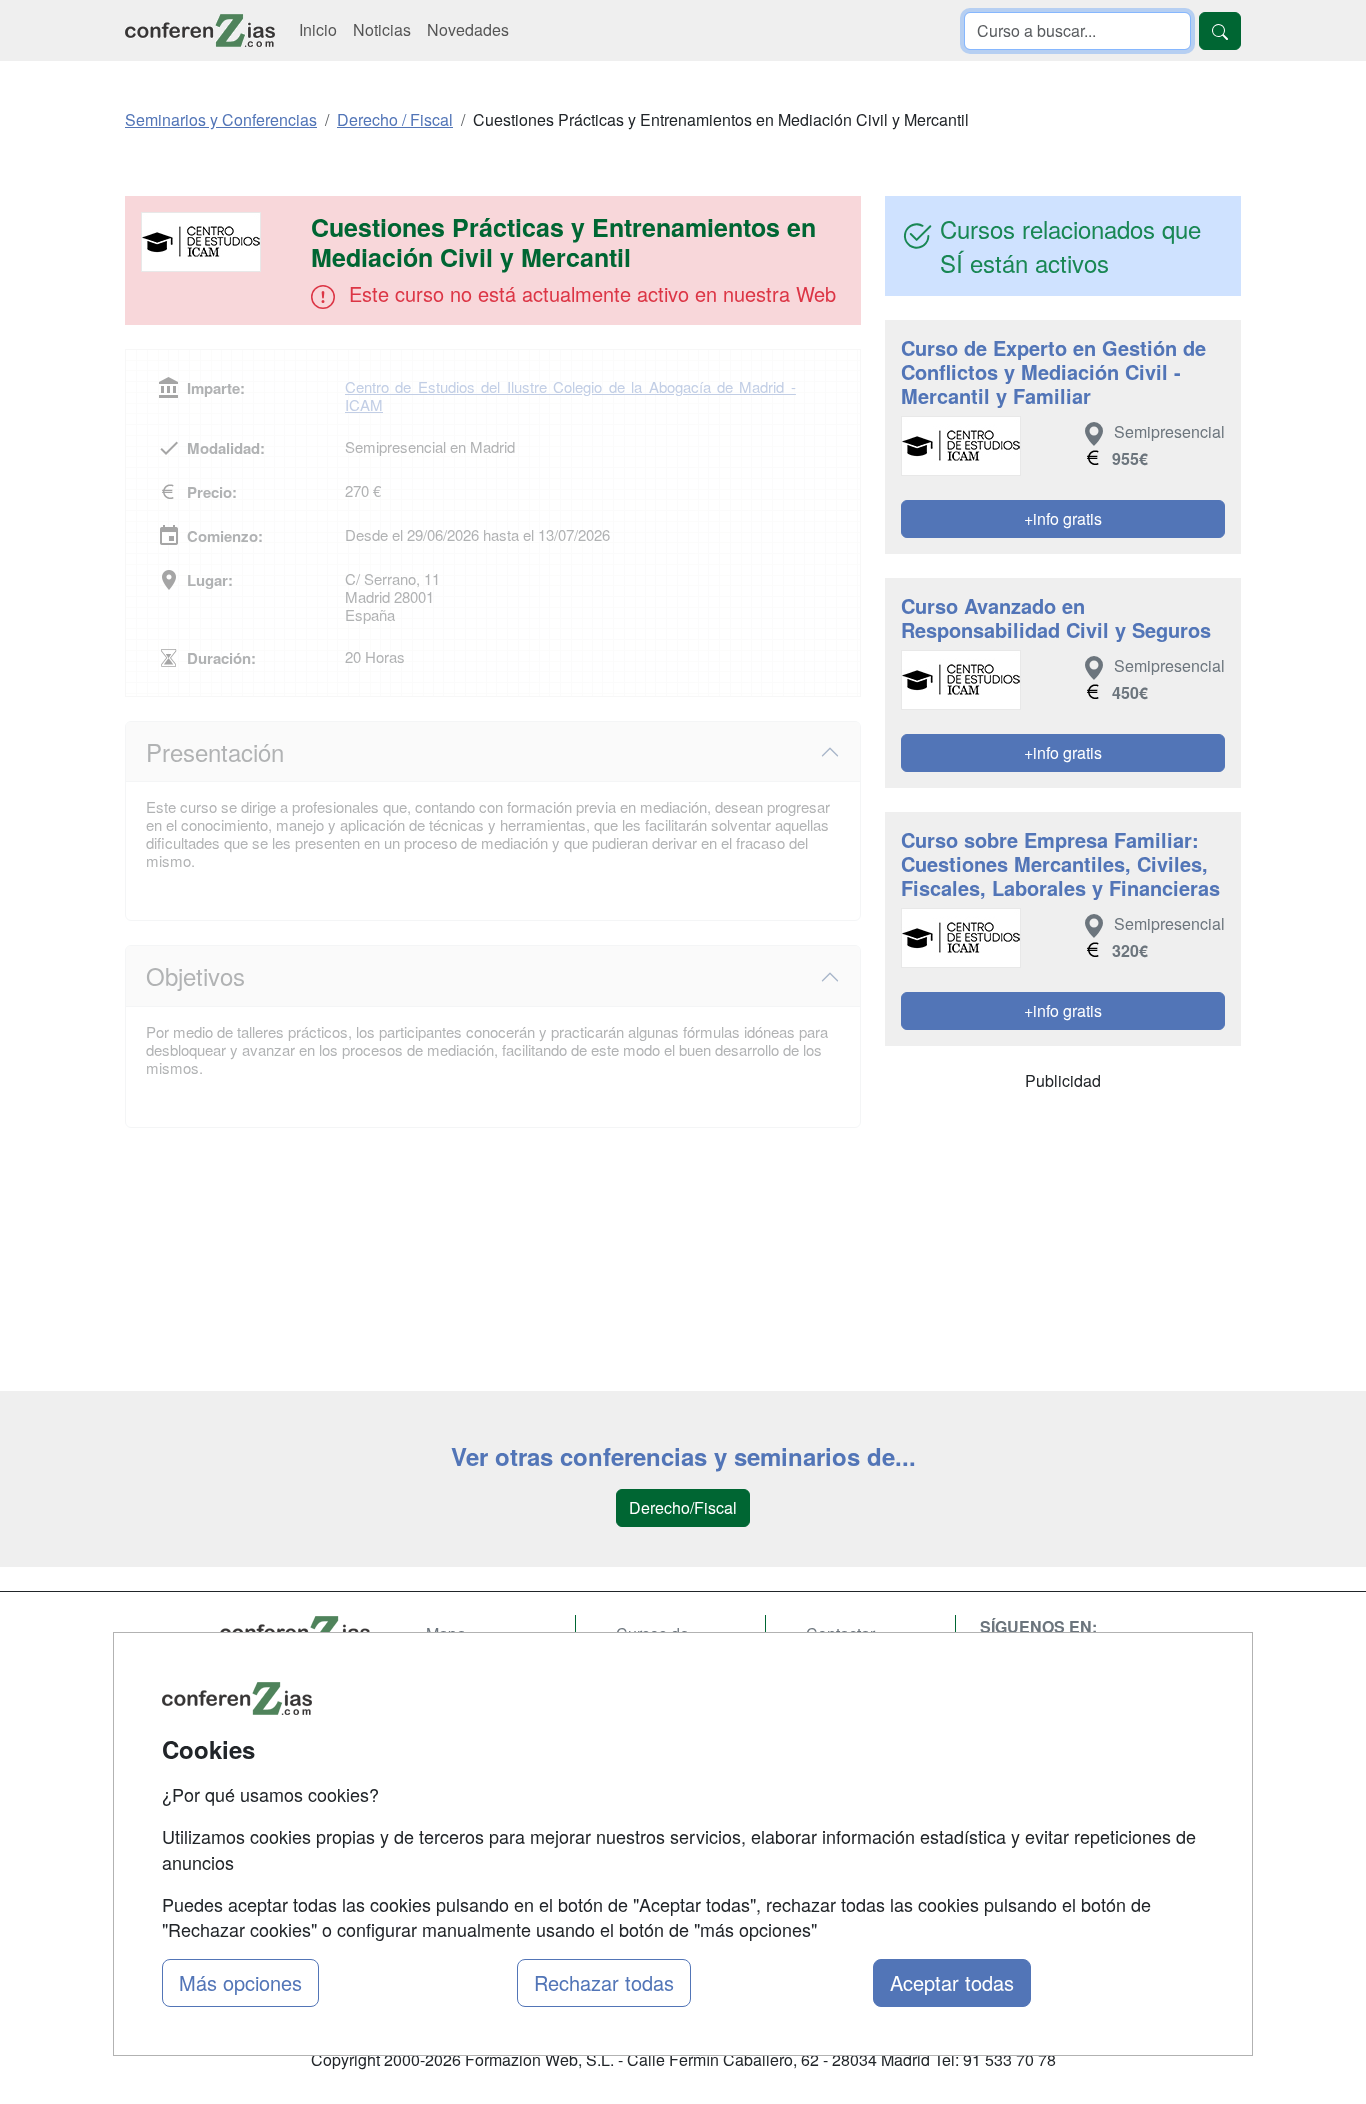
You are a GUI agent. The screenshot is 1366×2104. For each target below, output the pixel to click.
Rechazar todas (604, 1982)
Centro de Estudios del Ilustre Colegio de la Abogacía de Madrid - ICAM (570, 395)
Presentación (215, 751)
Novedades (468, 29)
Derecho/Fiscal (683, 1507)
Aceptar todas (952, 1982)
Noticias (382, 29)
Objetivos (195, 975)
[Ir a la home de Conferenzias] (200, 30)
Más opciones (240, 1982)
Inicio (318, 29)
